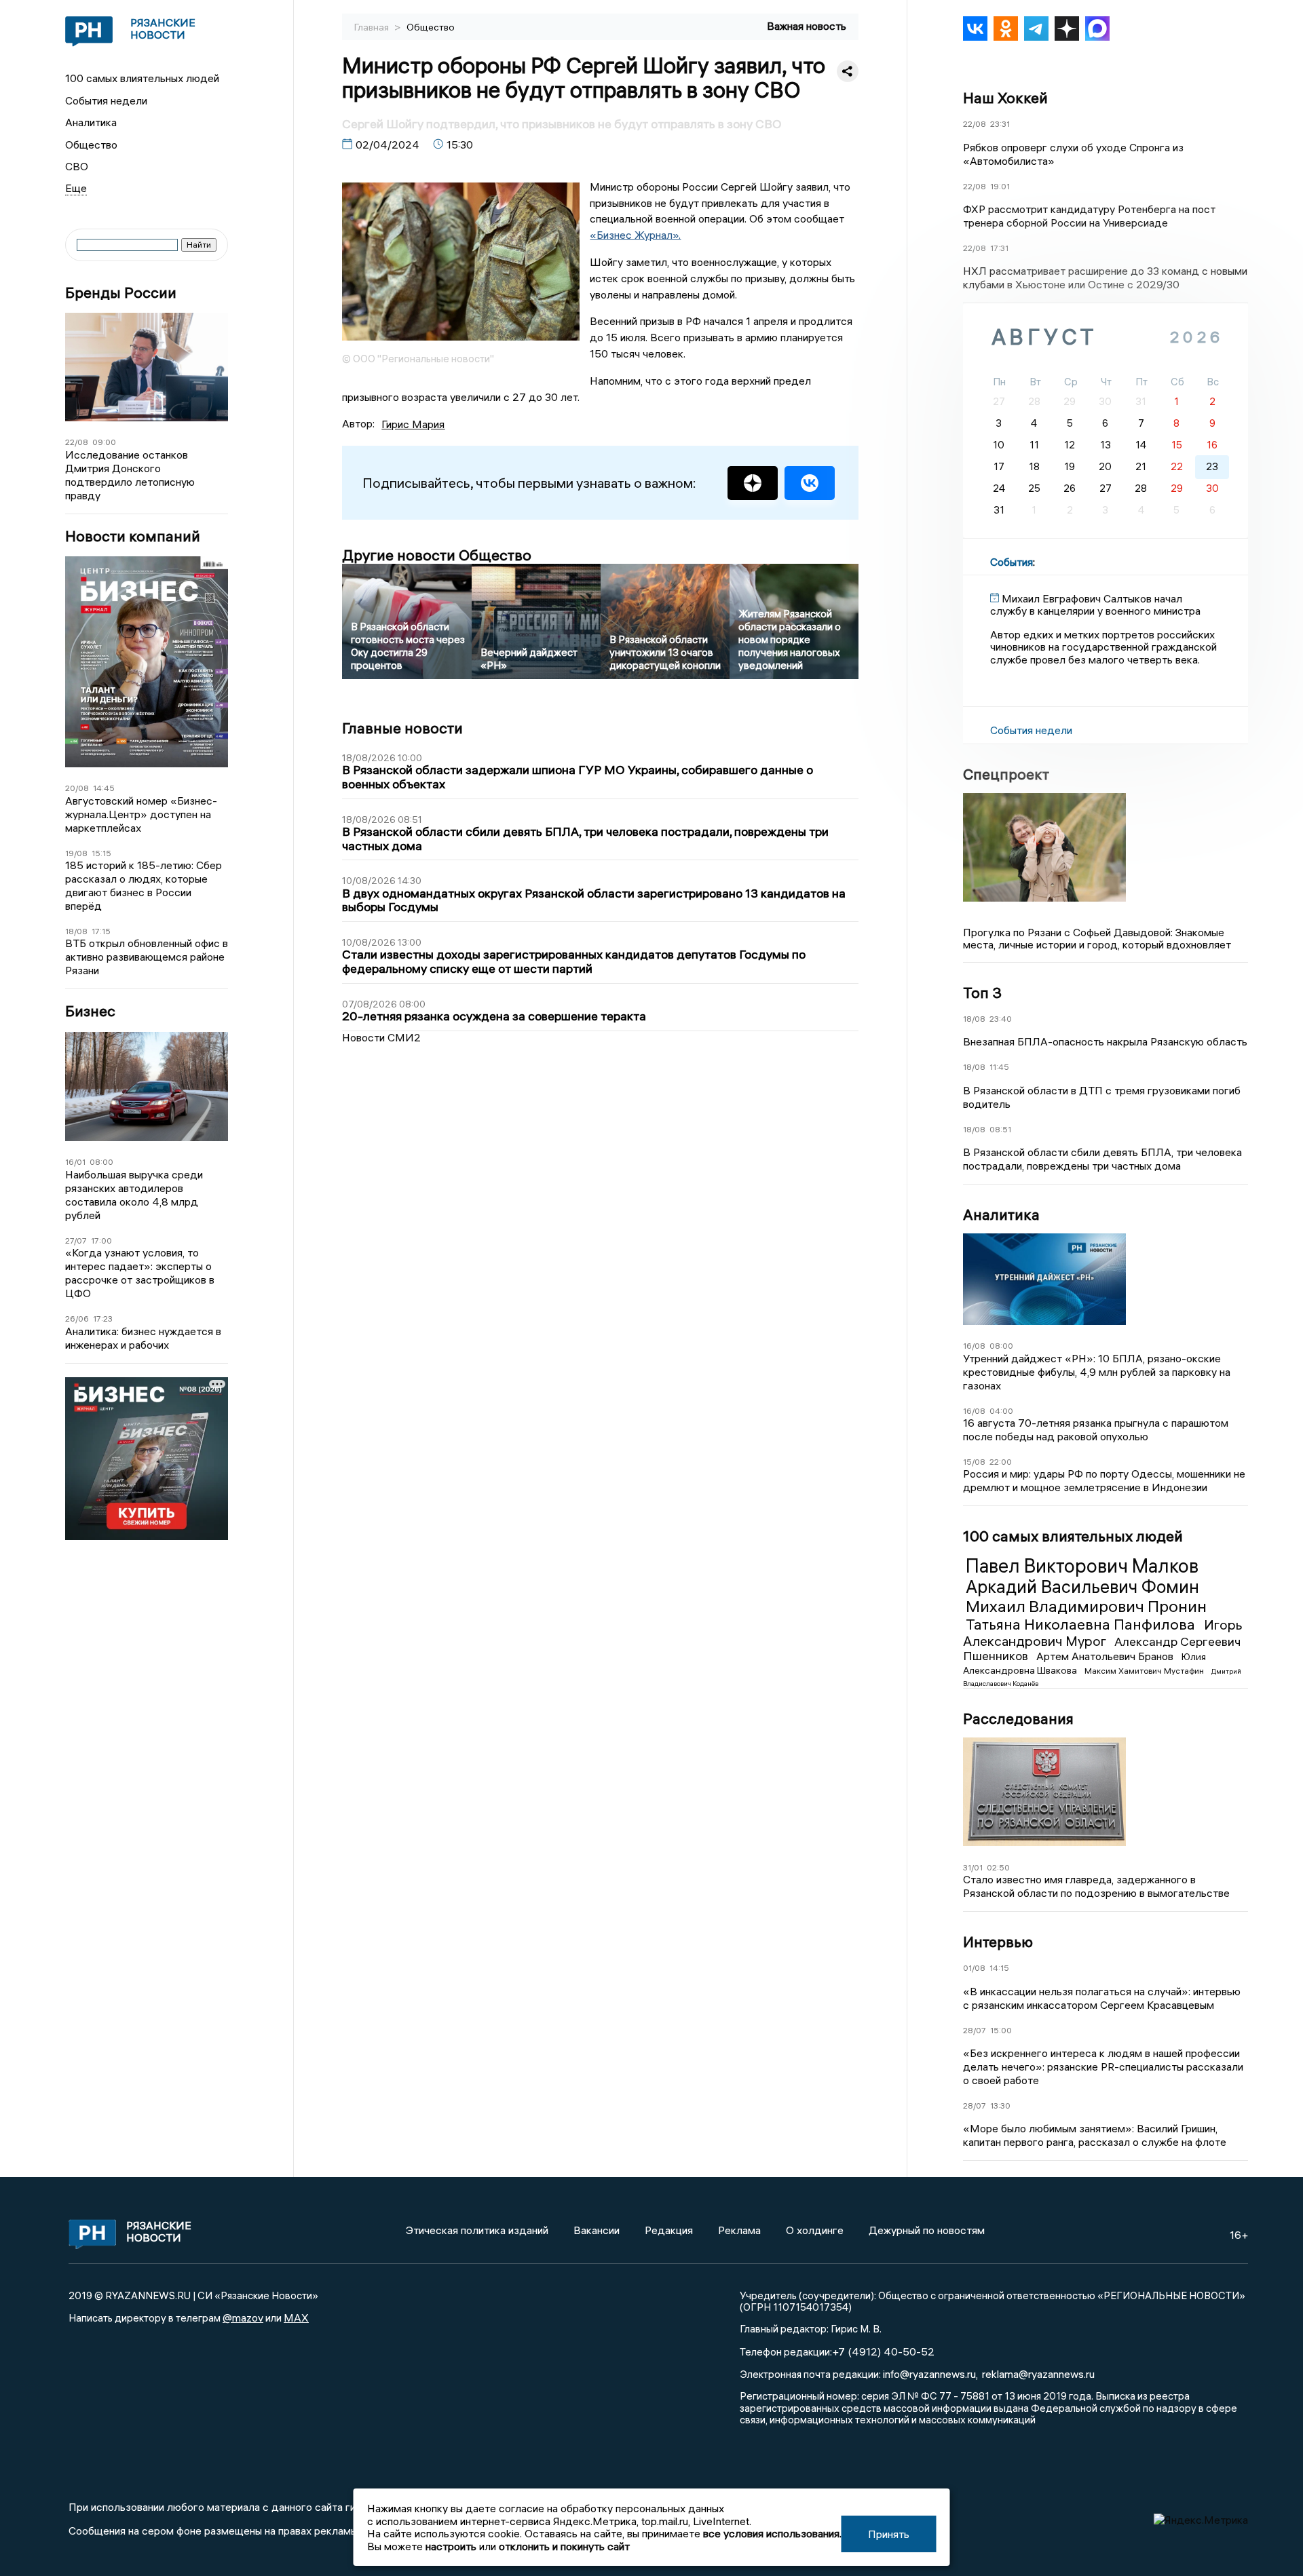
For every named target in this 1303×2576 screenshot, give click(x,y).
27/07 (76, 1241)
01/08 (974, 1968)
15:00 (1001, 2030)
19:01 (1000, 186)
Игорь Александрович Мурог (1103, 1633)
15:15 (101, 853)
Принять (889, 2534)
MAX (296, 2318)
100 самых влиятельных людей (142, 78)
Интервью (998, 1942)
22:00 (1001, 1462)
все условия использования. (772, 2533)
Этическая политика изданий (477, 2230)
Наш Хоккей (1005, 98)
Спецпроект (1006, 774)
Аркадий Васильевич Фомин (1082, 1587)
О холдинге (815, 2230)
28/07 (975, 2030)
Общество (91, 145)
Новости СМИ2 (381, 1037)
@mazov (243, 2318)
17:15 (101, 931)
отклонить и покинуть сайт (564, 2546)
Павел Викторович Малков (1082, 1566)
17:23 (103, 1319)
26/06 (77, 1319)
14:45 (104, 788)
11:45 (999, 1067)
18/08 (76, 931)
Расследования (1018, 1718)
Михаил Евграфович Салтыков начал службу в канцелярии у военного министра (1095, 604)
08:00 (101, 1162)
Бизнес (90, 1011)
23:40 (1001, 1019)
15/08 (974, 1462)
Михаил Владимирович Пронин (1086, 1606)
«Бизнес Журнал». (635, 235)
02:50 (998, 1867)
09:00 (104, 442)
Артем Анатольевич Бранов (1106, 1656)
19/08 (76, 853)
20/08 (77, 788)
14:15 (999, 1968)
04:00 (1001, 1411)
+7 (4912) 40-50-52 (883, 2351)
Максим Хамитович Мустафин (1145, 1671)
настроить (451, 2546)
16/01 (75, 1162)
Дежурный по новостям (927, 2230)
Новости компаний (133, 536)
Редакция (669, 2230)
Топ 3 (982, 993)
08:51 (1000, 1129)
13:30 (1000, 2106)
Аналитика (91, 122)
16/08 (974, 1346)
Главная (373, 27)
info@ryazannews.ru (929, 2374)
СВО (77, 166)
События (1012, 562)
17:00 (101, 1241)
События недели (106, 100)
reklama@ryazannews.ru (1038, 2374)
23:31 (1000, 124)
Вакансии (597, 2230)
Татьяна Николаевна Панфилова (1082, 1624)
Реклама (739, 2230)
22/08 (77, 442)
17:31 (999, 248)
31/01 (973, 1867)
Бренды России (121, 293)
